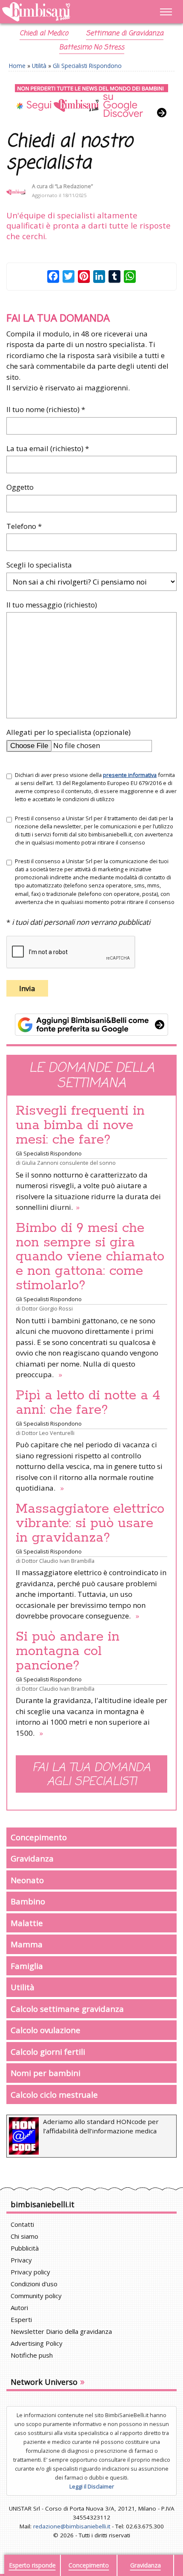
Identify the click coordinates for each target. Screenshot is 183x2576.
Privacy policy (30, 2272)
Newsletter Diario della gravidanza (61, 2331)
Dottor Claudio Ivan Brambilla (58, 1561)
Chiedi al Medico (44, 34)
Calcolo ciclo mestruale (54, 2094)
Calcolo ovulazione (46, 2030)
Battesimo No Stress (92, 48)
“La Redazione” (74, 186)
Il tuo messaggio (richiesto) (52, 605)
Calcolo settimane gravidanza (67, 2009)
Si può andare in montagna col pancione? (68, 1651)
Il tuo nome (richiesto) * (46, 409)
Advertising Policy (37, 2343)
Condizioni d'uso (34, 2284)
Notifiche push (32, 2355)
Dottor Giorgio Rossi (47, 1308)
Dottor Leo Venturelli (48, 1433)
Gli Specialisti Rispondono (87, 66)
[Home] (66, 12)
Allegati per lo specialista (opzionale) (69, 732)
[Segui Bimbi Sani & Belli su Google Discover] (91, 101)
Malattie (27, 1923)
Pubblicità (25, 2248)
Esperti (21, 2319)
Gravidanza (32, 1858)
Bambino (28, 1901)
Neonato (27, 1880)
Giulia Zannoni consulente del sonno (69, 1163)
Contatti (22, 2224)
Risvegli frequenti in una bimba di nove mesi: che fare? (80, 1125)
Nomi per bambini (46, 2073)
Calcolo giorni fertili (48, 2052)
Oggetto (20, 487)
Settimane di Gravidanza (125, 34)
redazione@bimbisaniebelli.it (72, 2526)
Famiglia (27, 1966)
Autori (19, 2308)
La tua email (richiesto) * (48, 448)
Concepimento (39, 1837)
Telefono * (24, 526)
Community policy (36, 2296)
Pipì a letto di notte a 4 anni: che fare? (88, 1403)
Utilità (39, 66)
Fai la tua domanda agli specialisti (91, 1775)
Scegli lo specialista (39, 565)
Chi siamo (24, 2236)
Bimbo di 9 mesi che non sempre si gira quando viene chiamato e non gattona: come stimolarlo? (90, 1257)
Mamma (27, 1944)
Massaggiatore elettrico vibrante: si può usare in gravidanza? (90, 1523)
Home (17, 66)
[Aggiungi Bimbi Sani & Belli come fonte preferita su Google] (91, 1025)
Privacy (21, 2260)
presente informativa (130, 775)
